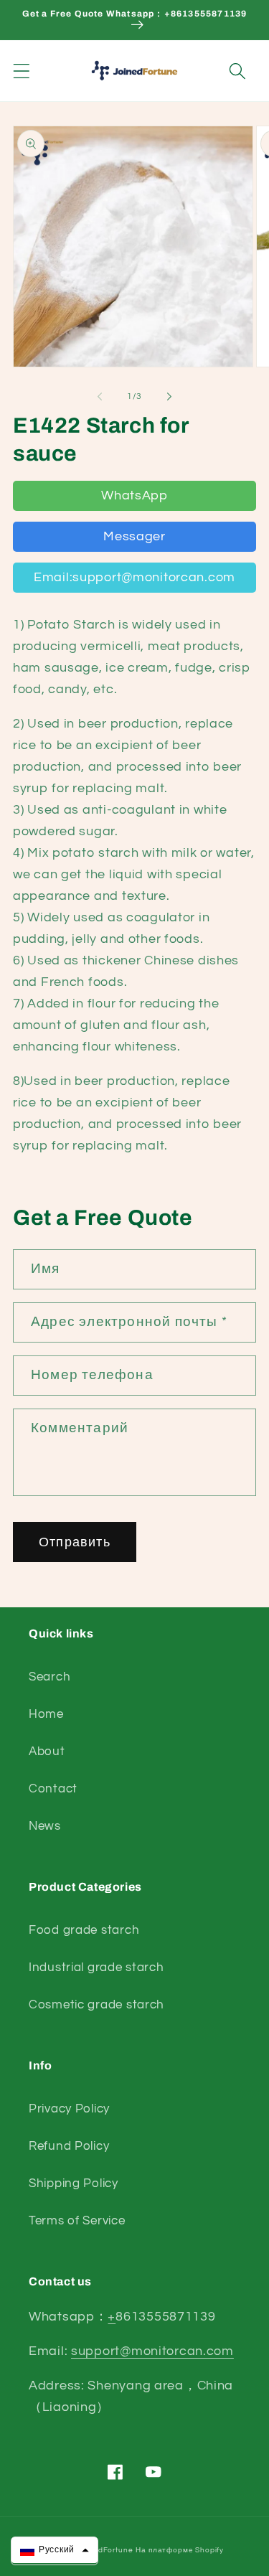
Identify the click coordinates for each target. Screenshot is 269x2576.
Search (49, 1677)
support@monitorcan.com (152, 2351)
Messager (134, 536)
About (47, 1752)
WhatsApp (134, 495)
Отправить (75, 1542)
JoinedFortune (105, 2550)
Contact (53, 1789)
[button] (22, 71)
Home (46, 1714)
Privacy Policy (69, 2109)
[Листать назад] (100, 396)
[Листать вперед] (169, 396)
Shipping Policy (74, 2184)
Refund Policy (69, 2146)
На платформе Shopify (180, 2550)
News (45, 1826)
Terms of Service (77, 2221)
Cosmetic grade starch (96, 2005)
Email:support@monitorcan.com (134, 577)
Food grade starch (84, 1930)
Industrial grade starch (96, 1968)
